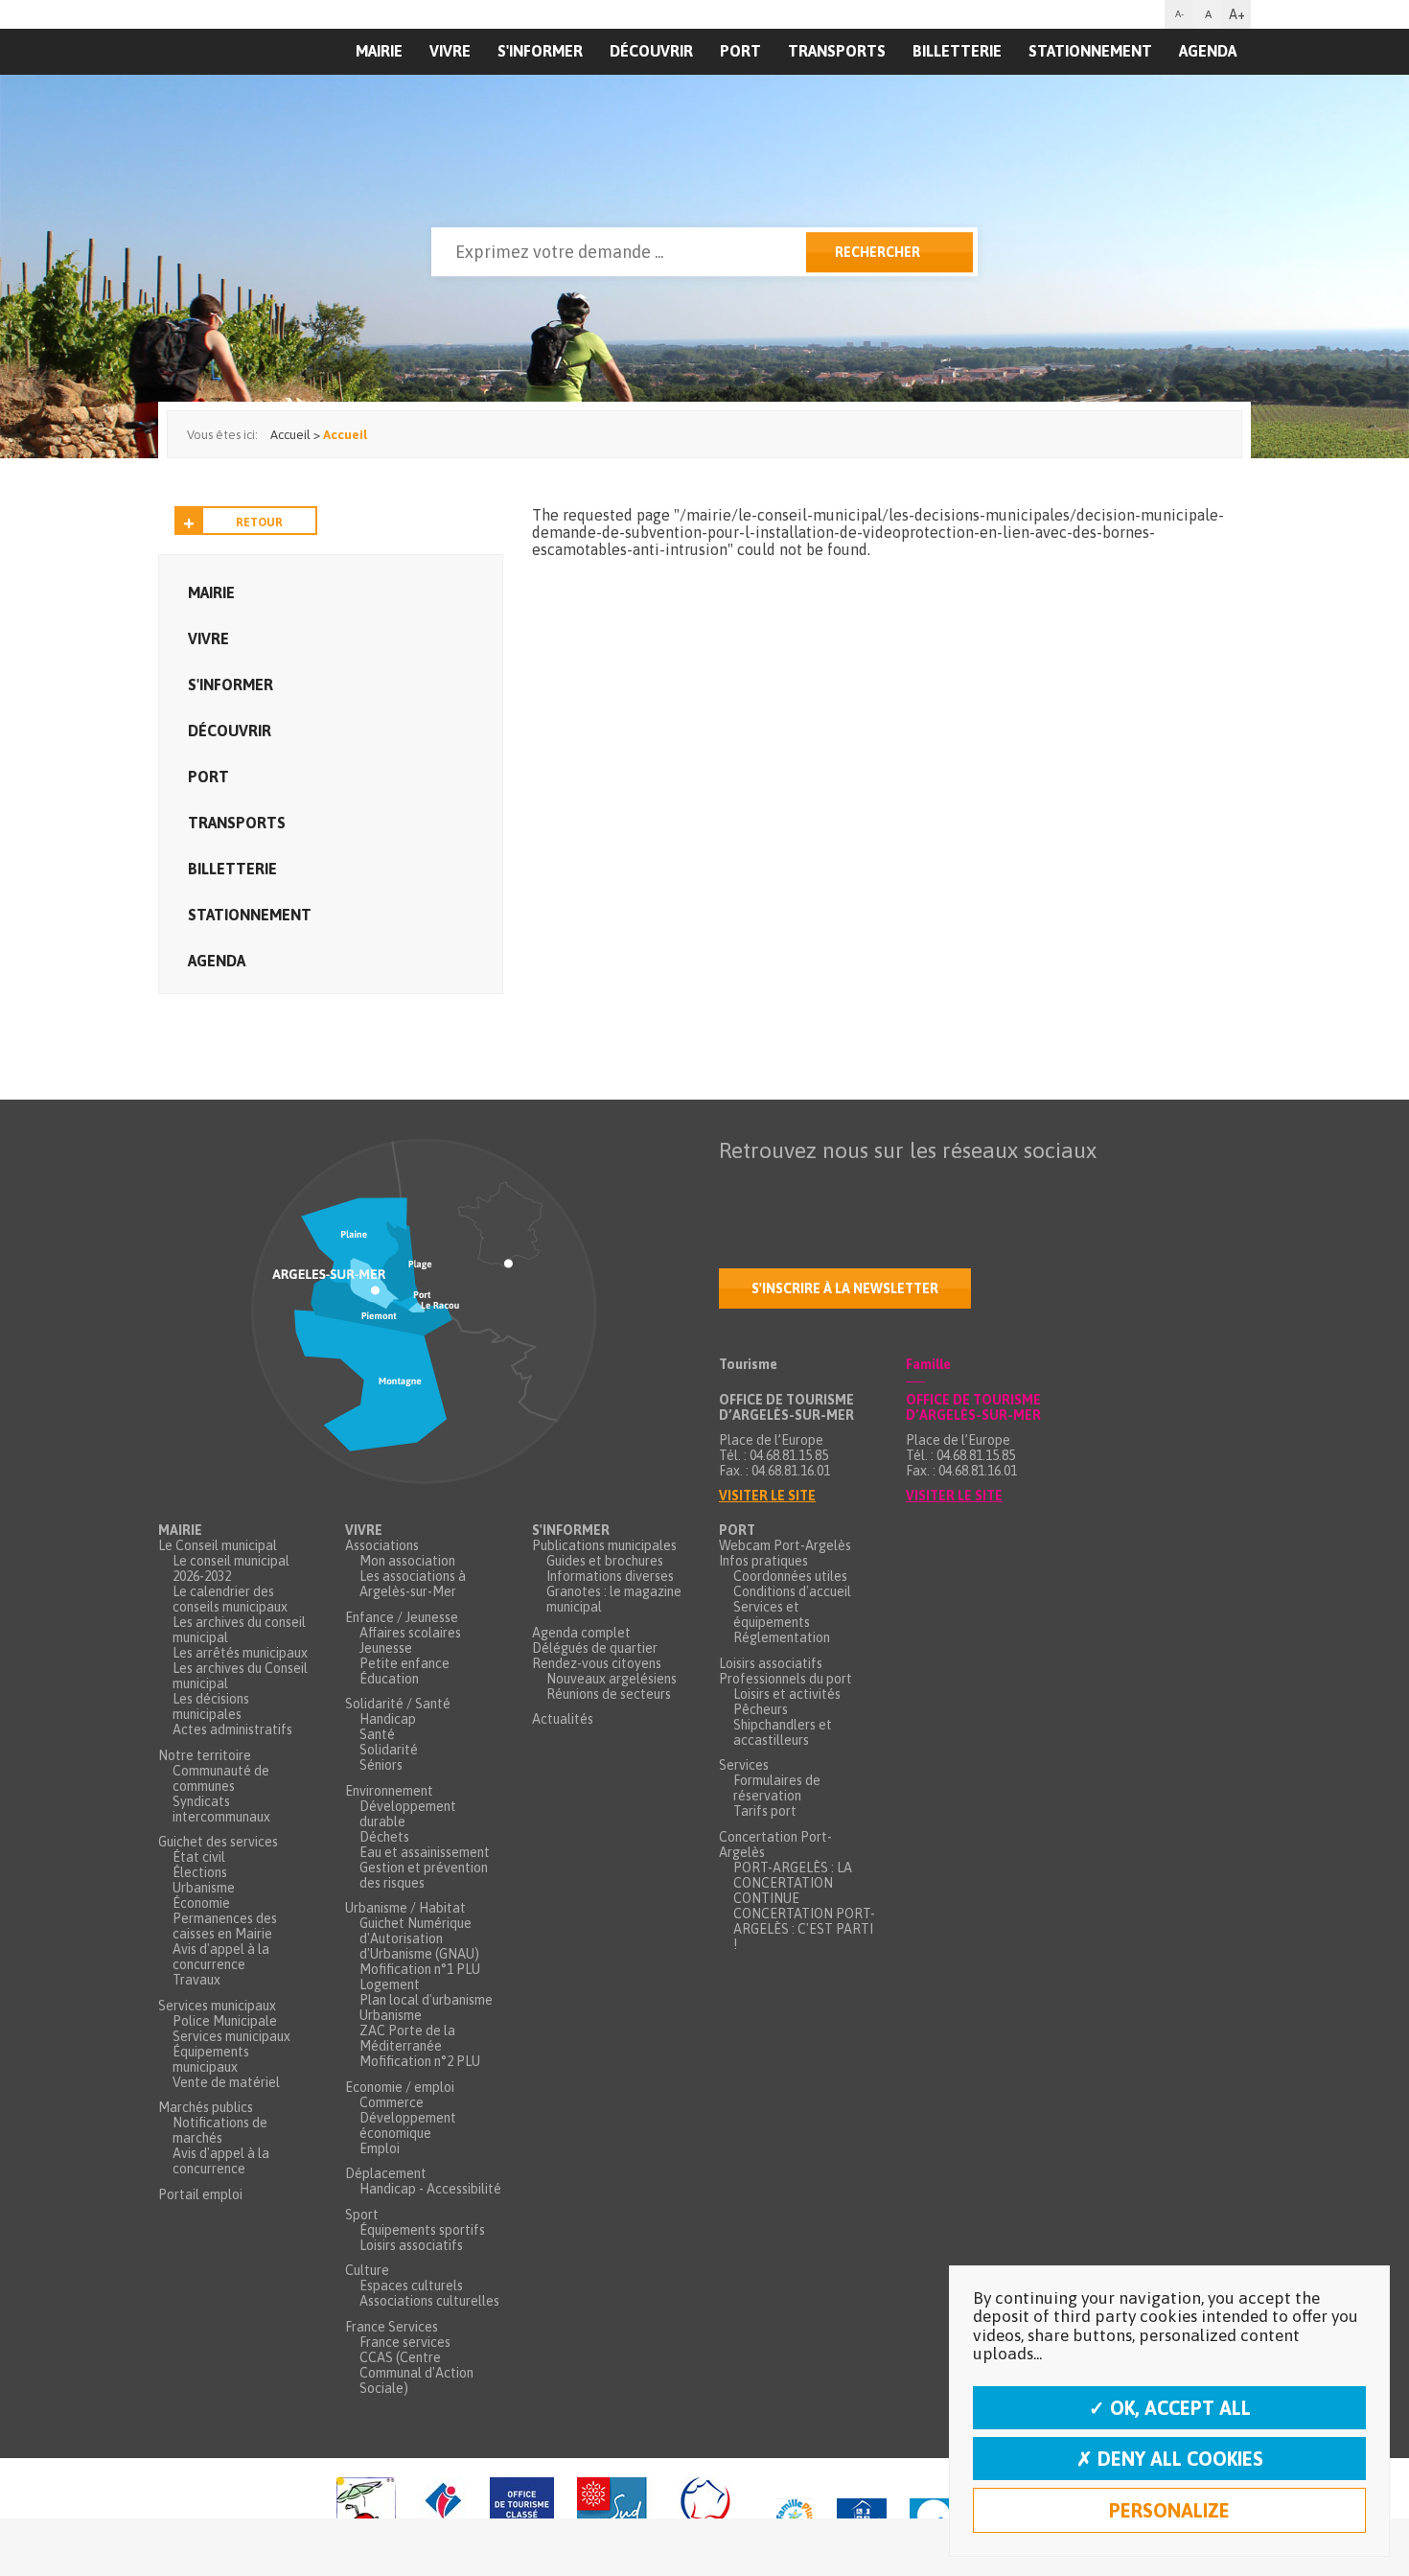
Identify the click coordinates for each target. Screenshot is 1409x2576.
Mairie (211, 592)
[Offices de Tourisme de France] (443, 2517)
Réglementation (782, 1637)
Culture (367, 2270)
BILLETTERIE (957, 51)
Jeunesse (386, 1648)
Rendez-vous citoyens (597, 1663)
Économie (201, 1903)
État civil (199, 1857)
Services (744, 1765)
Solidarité (389, 1750)
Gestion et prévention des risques (424, 1875)
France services (405, 2342)
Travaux (196, 1980)
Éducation (389, 1679)
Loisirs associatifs (411, 2245)
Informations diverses (610, 1576)
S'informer (540, 51)
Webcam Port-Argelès (785, 1545)
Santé (377, 1734)
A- (1179, 14)
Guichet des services (218, 1842)
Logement (390, 1984)
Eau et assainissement (425, 1852)
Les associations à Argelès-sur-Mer (413, 1584)
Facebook (734, 1188)
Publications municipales (604, 1545)
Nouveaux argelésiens (612, 1679)
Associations (382, 1545)
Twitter (774, 1188)
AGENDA (1208, 51)
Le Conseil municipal (218, 1545)
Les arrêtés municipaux (240, 1653)
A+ (1237, 14)
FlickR (855, 1188)
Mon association (407, 1561)
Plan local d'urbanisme (426, 2000)
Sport (362, 2215)
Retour (259, 522)
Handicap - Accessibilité (430, 2189)
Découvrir (651, 51)
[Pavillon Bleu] (933, 2517)
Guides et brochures (605, 1561)
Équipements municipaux (211, 2059)
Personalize (1169, 2510)
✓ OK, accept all (1170, 2408)
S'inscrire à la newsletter (845, 1288)
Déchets (384, 1837)
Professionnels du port (785, 1679)
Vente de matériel (226, 2082)
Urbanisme (204, 1888)
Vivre (450, 51)
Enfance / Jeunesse (402, 1617)
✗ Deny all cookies (1170, 2459)
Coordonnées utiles (790, 1576)
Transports (837, 51)
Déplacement (386, 2173)
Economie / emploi (400, 2087)
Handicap (388, 1719)
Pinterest (976, 1188)
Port (740, 51)
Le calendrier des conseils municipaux (230, 1599)
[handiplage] (366, 2517)
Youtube (815, 1188)
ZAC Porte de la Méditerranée (407, 2038)
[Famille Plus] (795, 2517)
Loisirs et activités (787, 1694)
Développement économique (408, 2125)
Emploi (380, 2148)
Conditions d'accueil (792, 1591)
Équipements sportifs (422, 2230)
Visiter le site (767, 1496)
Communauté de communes (221, 1778)
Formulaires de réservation (777, 1788)
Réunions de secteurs (609, 1694)
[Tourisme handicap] (862, 2517)
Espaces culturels (411, 2286)
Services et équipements (772, 1614)
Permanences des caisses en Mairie (225, 1926)
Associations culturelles (429, 2301)
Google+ (935, 1188)
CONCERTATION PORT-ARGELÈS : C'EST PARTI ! (804, 1929)
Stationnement (1090, 51)
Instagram (895, 1188)
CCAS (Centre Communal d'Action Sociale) (416, 2373)
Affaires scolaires (410, 1633)
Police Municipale (225, 2021)
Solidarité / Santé (398, 1704)
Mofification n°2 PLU (420, 2061)
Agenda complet (581, 1633)
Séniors (381, 1765)
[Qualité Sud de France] (665, 2517)
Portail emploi (200, 2194)
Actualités (563, 1719)
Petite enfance (404, 1663)
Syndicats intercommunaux (221, 1809)
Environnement (389, 1791)
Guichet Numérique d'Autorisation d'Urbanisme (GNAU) (419, 1938)
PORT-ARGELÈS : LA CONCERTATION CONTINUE (793, 1883)
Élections (200, 1872)
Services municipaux (217, 2006)
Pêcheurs (761, 1709)
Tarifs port (765, 1811)
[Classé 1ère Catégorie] (522, 2517)
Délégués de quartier (595, 1648)
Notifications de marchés (220, 2130)
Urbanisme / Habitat (405, 1908)
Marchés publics (206, 2107)
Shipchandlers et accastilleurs (783, 1732)
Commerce (392, 2102)
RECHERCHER (878, 252)
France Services (392, 2327)
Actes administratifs (232, 1729)
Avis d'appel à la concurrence (221, 1957)
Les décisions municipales (211, 1706)
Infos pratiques (763, 1561)
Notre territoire (205, 1755)
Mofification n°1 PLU (420, 1969)
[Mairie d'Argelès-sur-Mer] (276, 92)
